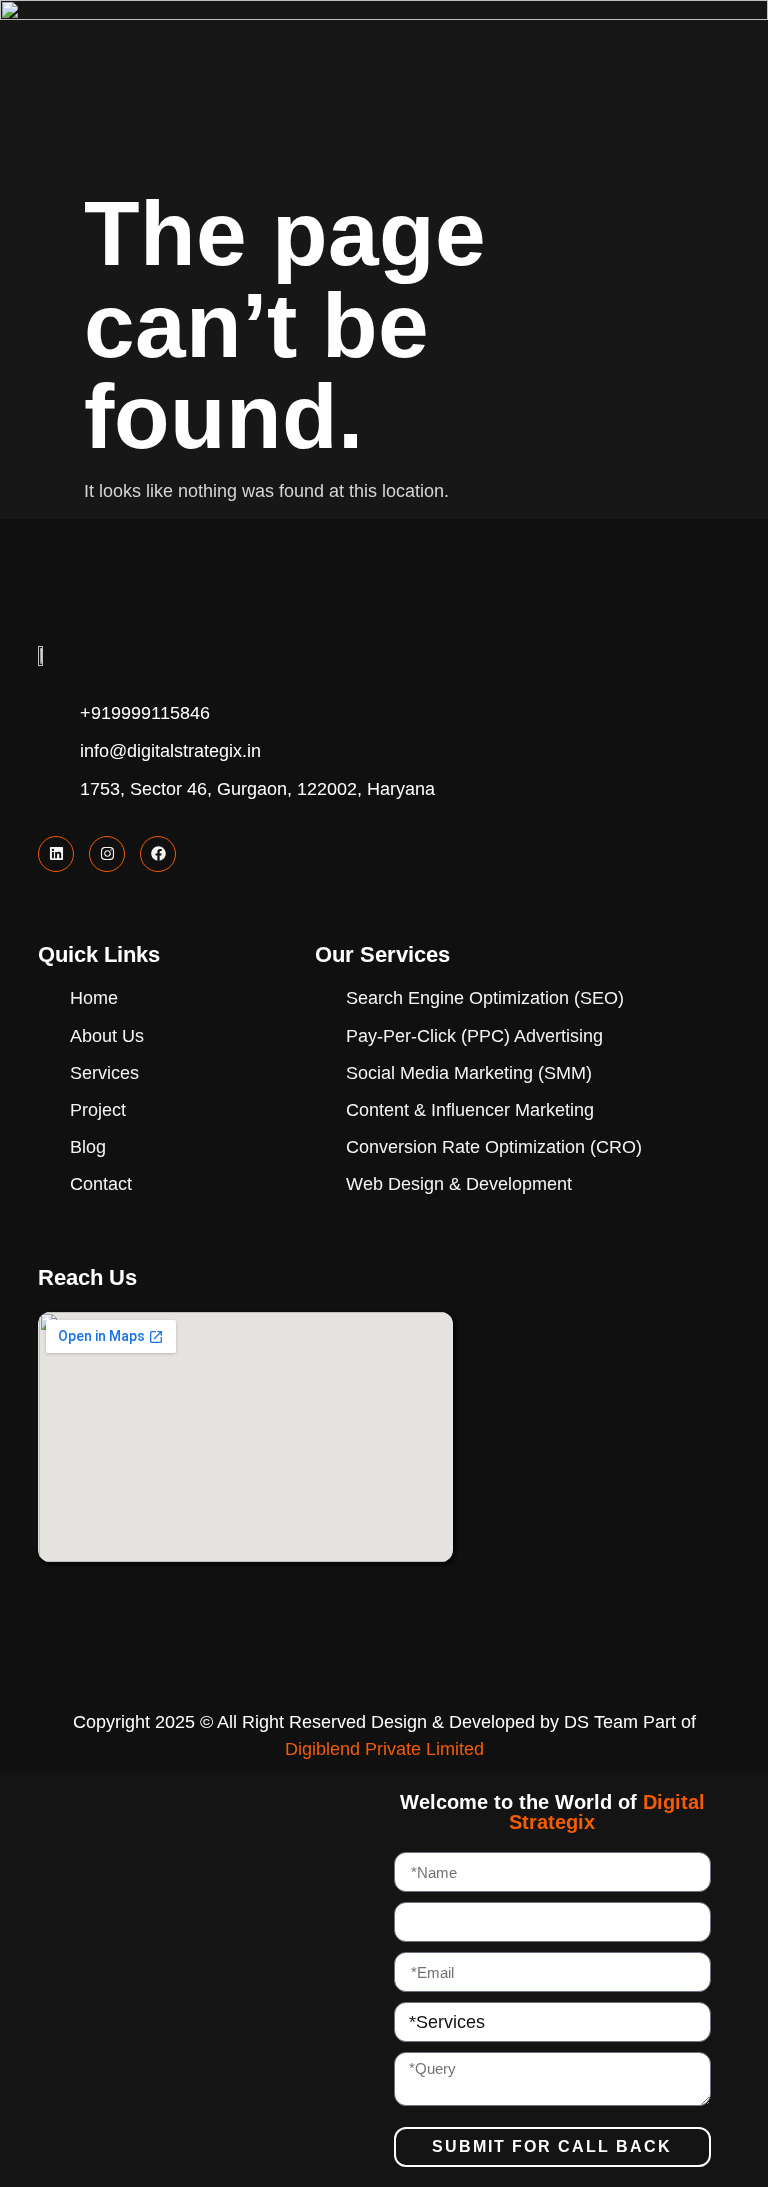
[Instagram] (107, 854)
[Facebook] (158, 854)
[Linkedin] (56, 854)
